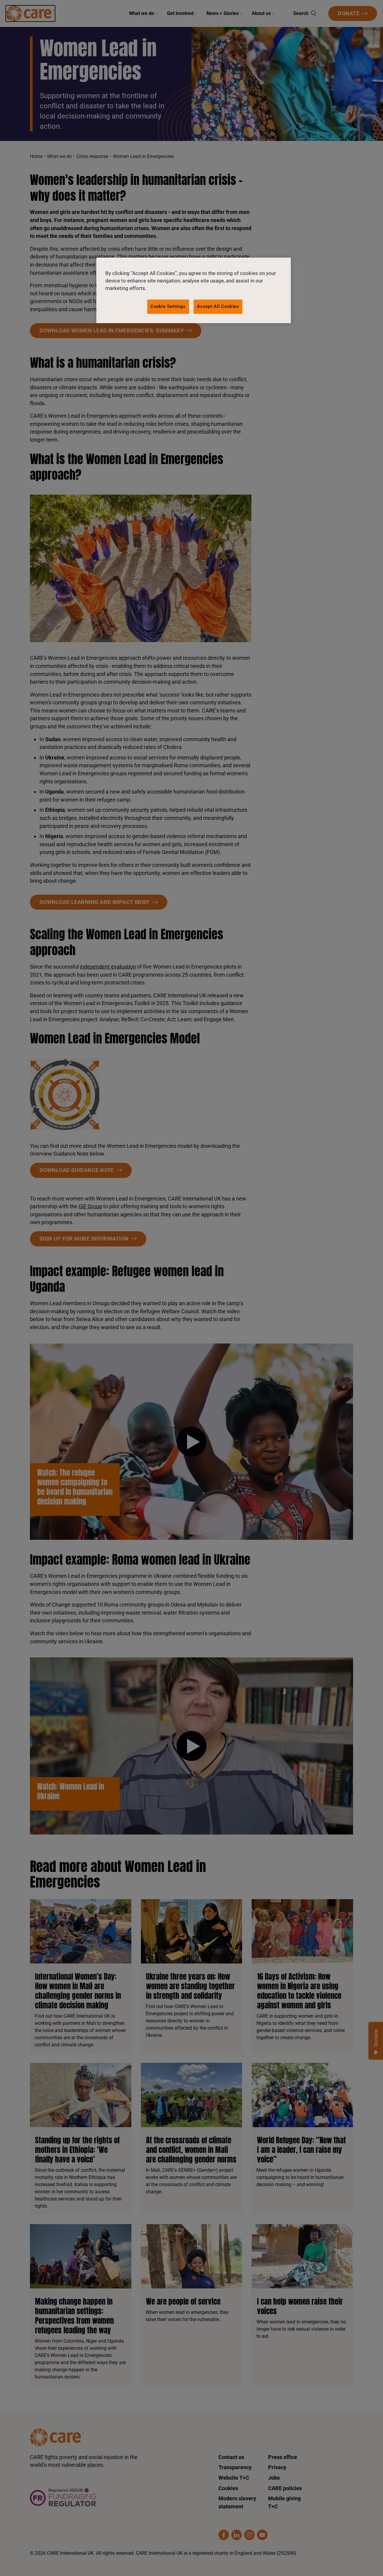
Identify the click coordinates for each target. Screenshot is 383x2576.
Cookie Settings (168, 306)
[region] (194, 290)
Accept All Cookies (218, 306)
